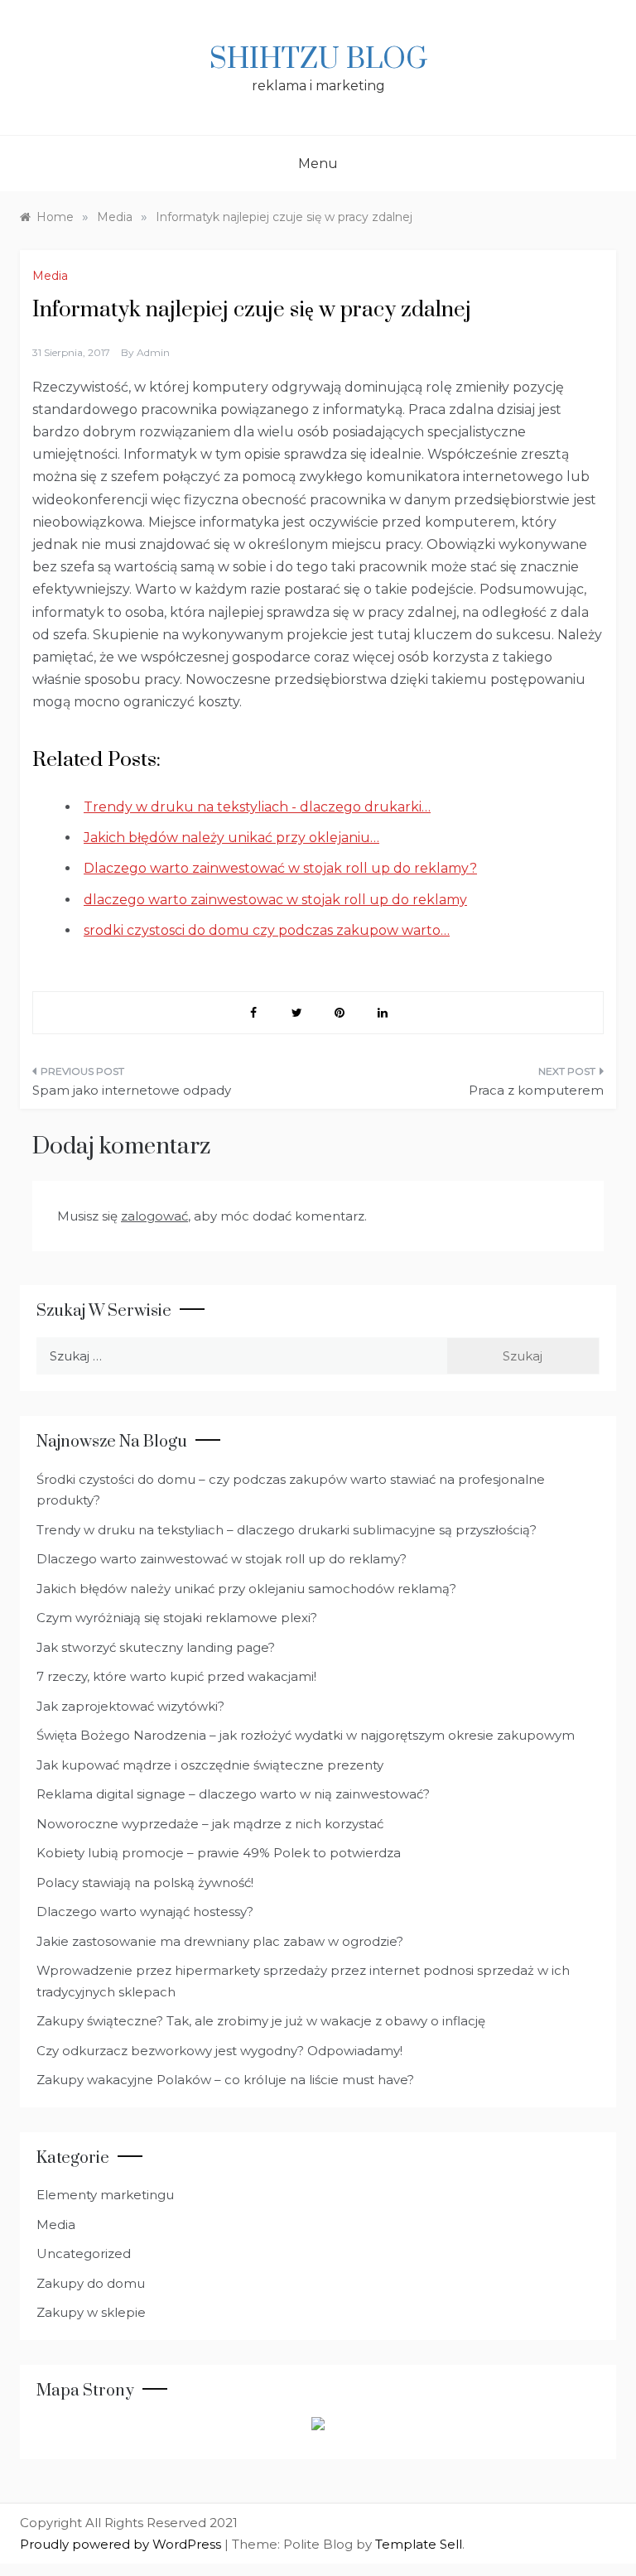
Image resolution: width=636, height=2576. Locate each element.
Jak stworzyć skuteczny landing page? (156, 1647)
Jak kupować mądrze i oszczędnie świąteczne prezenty (210, 1765)
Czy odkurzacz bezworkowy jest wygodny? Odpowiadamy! (219, 2051)
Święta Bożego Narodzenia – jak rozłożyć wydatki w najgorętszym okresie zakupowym (306, 1735)
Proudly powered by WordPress (122, 2544)
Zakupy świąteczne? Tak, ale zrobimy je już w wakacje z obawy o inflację (261, 2021)
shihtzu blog (318, 60)
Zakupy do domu (91, 2283)
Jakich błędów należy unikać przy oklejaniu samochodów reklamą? (246, 1589)
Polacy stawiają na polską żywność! (145, 1883)
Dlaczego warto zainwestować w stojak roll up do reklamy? (222, 1559)
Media (50, 276)
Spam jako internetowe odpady (132, 1090)
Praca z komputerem (536, 1090)
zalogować (154, 1216)
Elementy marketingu (105, 2195)
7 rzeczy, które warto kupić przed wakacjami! (176, 1676)
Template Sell (419, 2544)
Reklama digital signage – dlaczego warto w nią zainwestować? (233, 1794)
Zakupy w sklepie (91, 2312)
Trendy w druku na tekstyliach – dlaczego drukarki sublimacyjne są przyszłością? (287, 1530)
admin (153, 352)
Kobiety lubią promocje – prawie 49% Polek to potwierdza (219, 1853)
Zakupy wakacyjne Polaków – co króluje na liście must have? (225, 2080)
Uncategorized (84, 2253)
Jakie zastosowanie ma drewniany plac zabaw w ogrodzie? (220, 1941)
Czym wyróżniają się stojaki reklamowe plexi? (177, 1618)
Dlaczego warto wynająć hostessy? (145, 1912)
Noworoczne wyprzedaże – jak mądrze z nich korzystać (210, 1824)
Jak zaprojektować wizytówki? (130, 1706)
